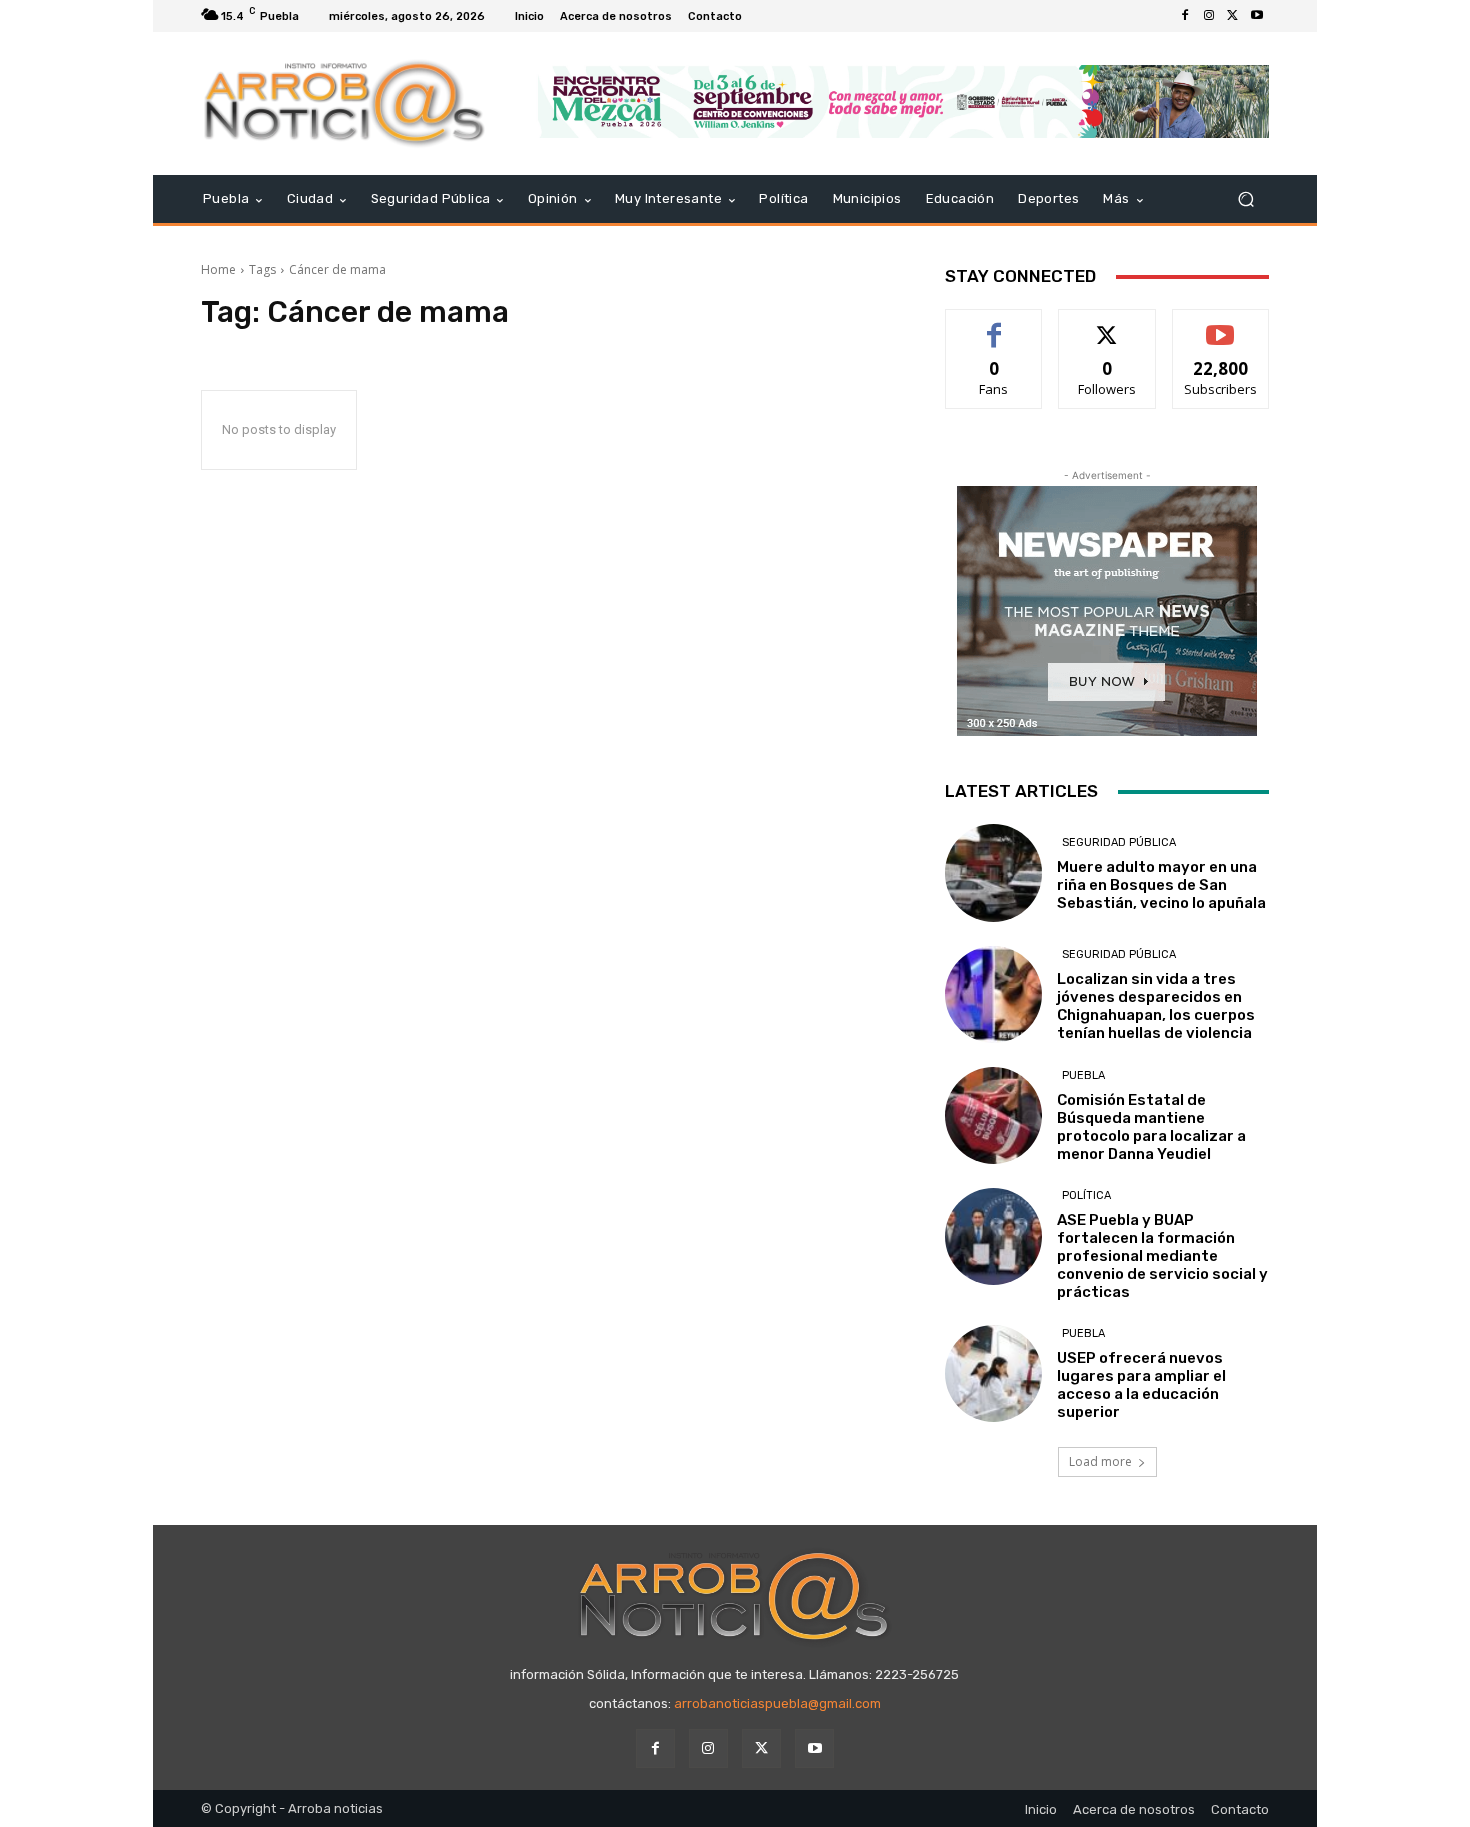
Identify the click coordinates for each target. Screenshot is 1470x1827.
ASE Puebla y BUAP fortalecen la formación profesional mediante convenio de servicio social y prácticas (1162, 1256)
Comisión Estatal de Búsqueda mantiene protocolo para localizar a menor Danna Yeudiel (1151, 1127)
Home (218, 269)
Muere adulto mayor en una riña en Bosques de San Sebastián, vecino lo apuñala (1161, 885)
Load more (1100, 1461)
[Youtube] (1257, 16)
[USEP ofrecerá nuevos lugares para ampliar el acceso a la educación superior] (993, 1373)
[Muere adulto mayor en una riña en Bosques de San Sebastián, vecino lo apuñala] (993, 872)
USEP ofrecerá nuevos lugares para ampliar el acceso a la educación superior (1141, 1385)
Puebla (1083, 1075)
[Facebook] (1185, 16)
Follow (1107, 324)
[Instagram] (1209, 16)
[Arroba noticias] (344, 103)
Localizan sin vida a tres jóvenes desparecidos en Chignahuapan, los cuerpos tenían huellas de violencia (1156, 1006)
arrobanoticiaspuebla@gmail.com (777, 1703)
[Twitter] (1233, 16)
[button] (1245, 199)
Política (1086, 1195)
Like (994, 324)
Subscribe (1221, 324)
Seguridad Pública (1119, 842)
